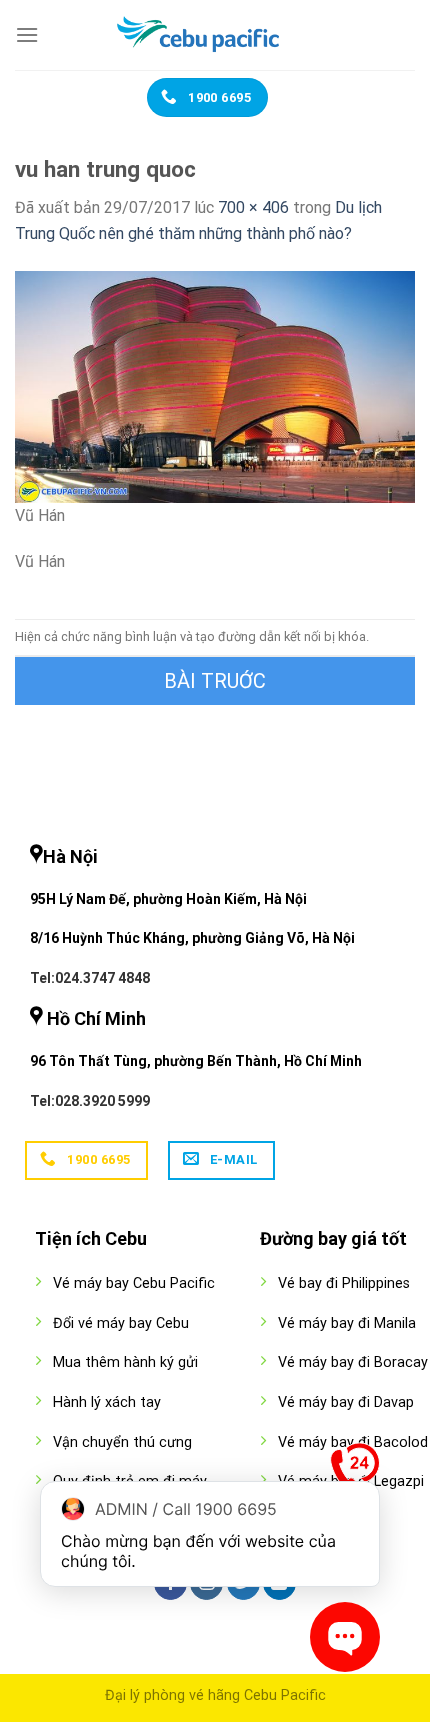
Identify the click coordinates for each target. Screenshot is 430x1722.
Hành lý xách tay (107, 1402)
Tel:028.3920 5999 (90, 1101)
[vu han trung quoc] (215, 385)
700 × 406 (253, 207)
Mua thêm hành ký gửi (125, 1362)
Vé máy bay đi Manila (347, 1323)
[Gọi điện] (355, 1472)
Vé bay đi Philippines (344, 1283)
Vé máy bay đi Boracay (353, 1362)
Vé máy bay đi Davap (346, 1402)
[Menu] (27, 34)
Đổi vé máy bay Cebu (121, 1323)
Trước (215, 681)
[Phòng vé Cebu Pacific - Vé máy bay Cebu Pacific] (215, 35)
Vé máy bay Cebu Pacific (134, 1283)
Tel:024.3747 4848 (90, 978)
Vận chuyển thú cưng (122, 1442)
